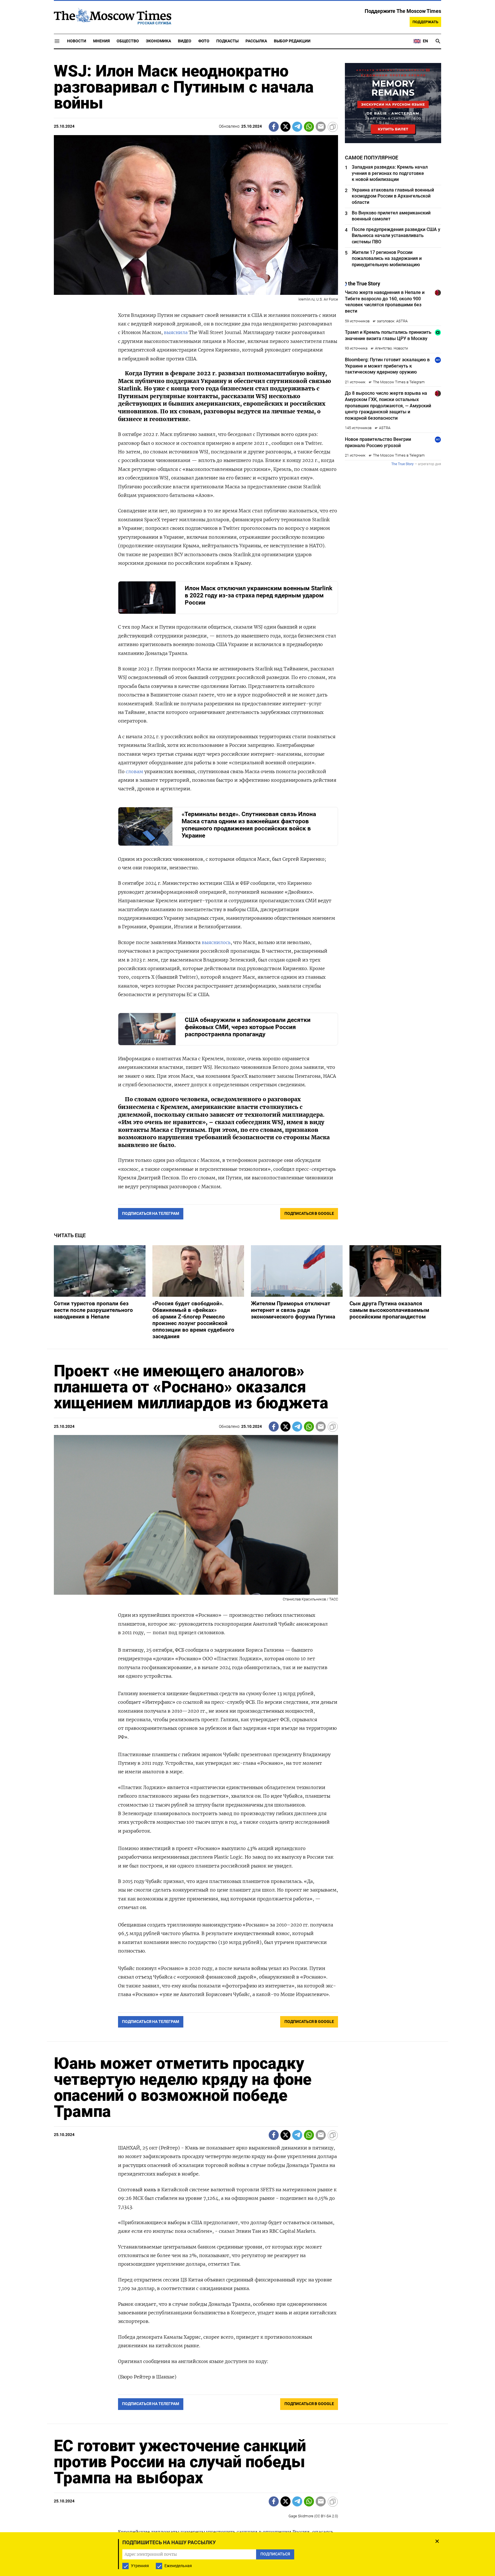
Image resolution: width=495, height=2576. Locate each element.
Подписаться (247, 1321)
